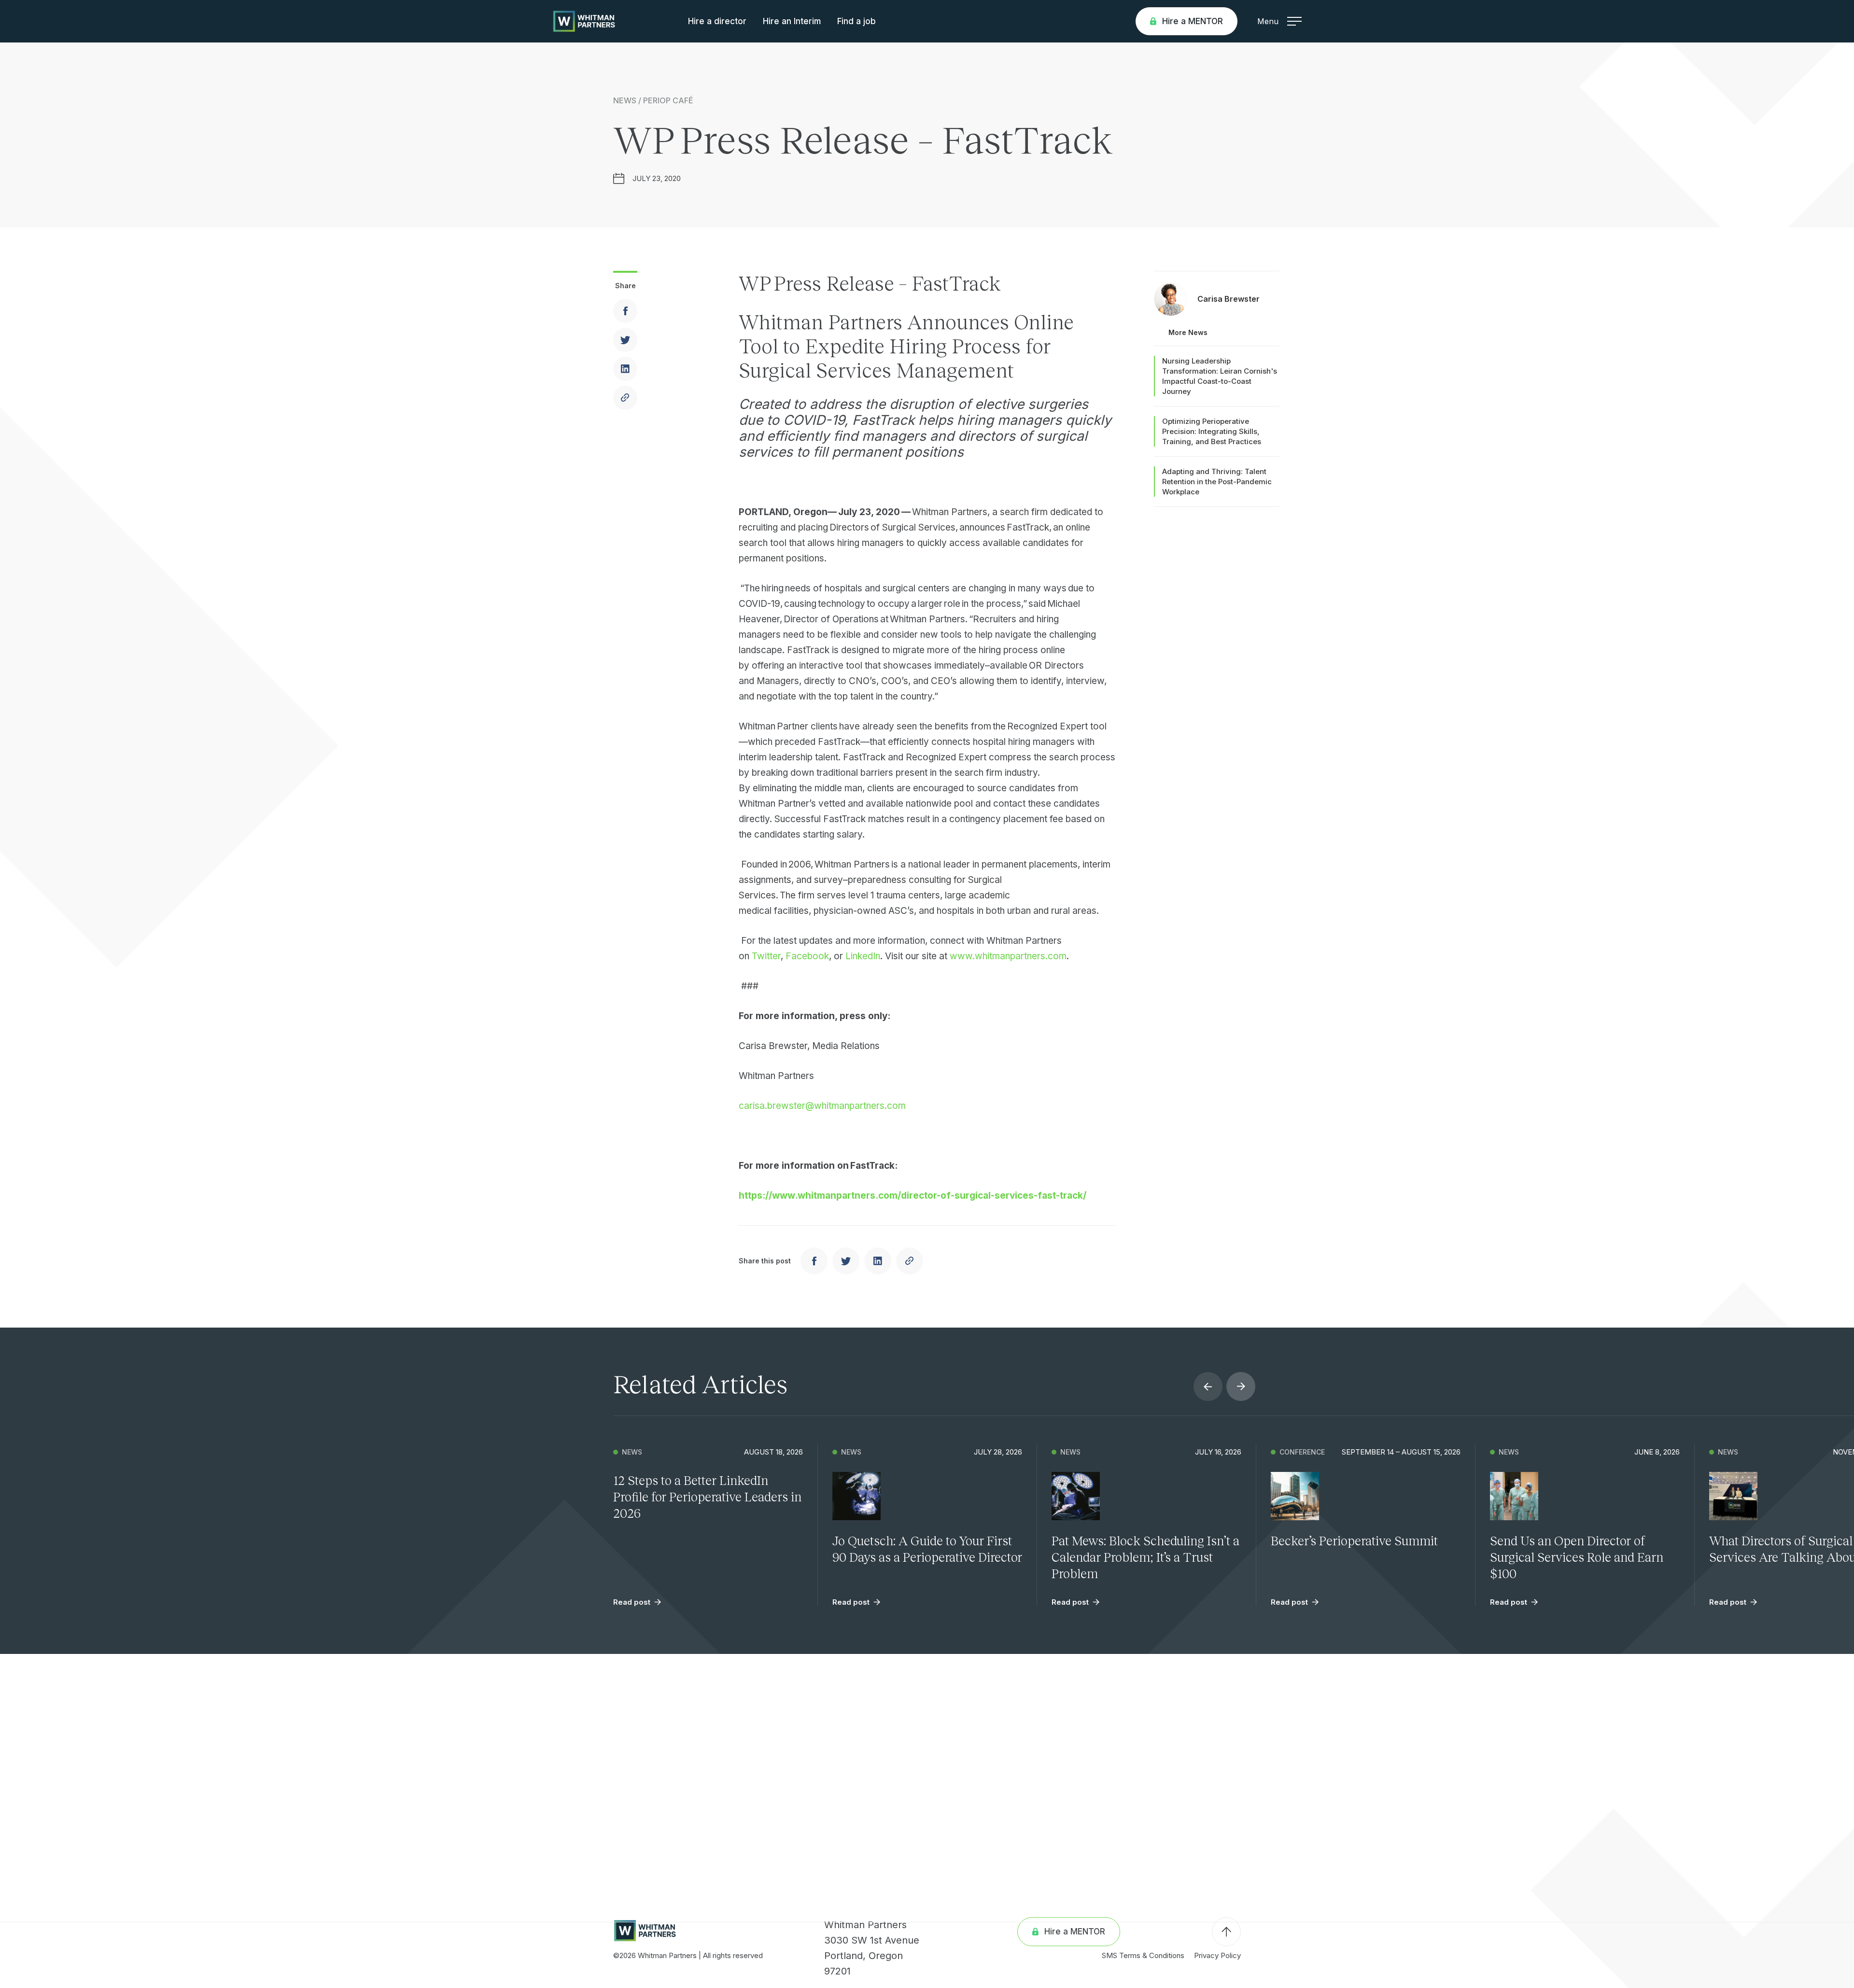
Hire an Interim (792, 21)
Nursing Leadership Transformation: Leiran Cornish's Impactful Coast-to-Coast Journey (1220, 376)
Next (1241, 1386)
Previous (1208, 1386)
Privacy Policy (1217, 1955)
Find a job (857, 21)
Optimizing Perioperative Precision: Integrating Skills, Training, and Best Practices (1212, 431)
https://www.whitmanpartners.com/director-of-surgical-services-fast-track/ (913, 1196)
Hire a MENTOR (1193, 21)
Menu (1268, 21)
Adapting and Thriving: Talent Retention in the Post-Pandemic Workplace (1217, 482)
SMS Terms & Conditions (1143, 1955)
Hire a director (717, 21)
